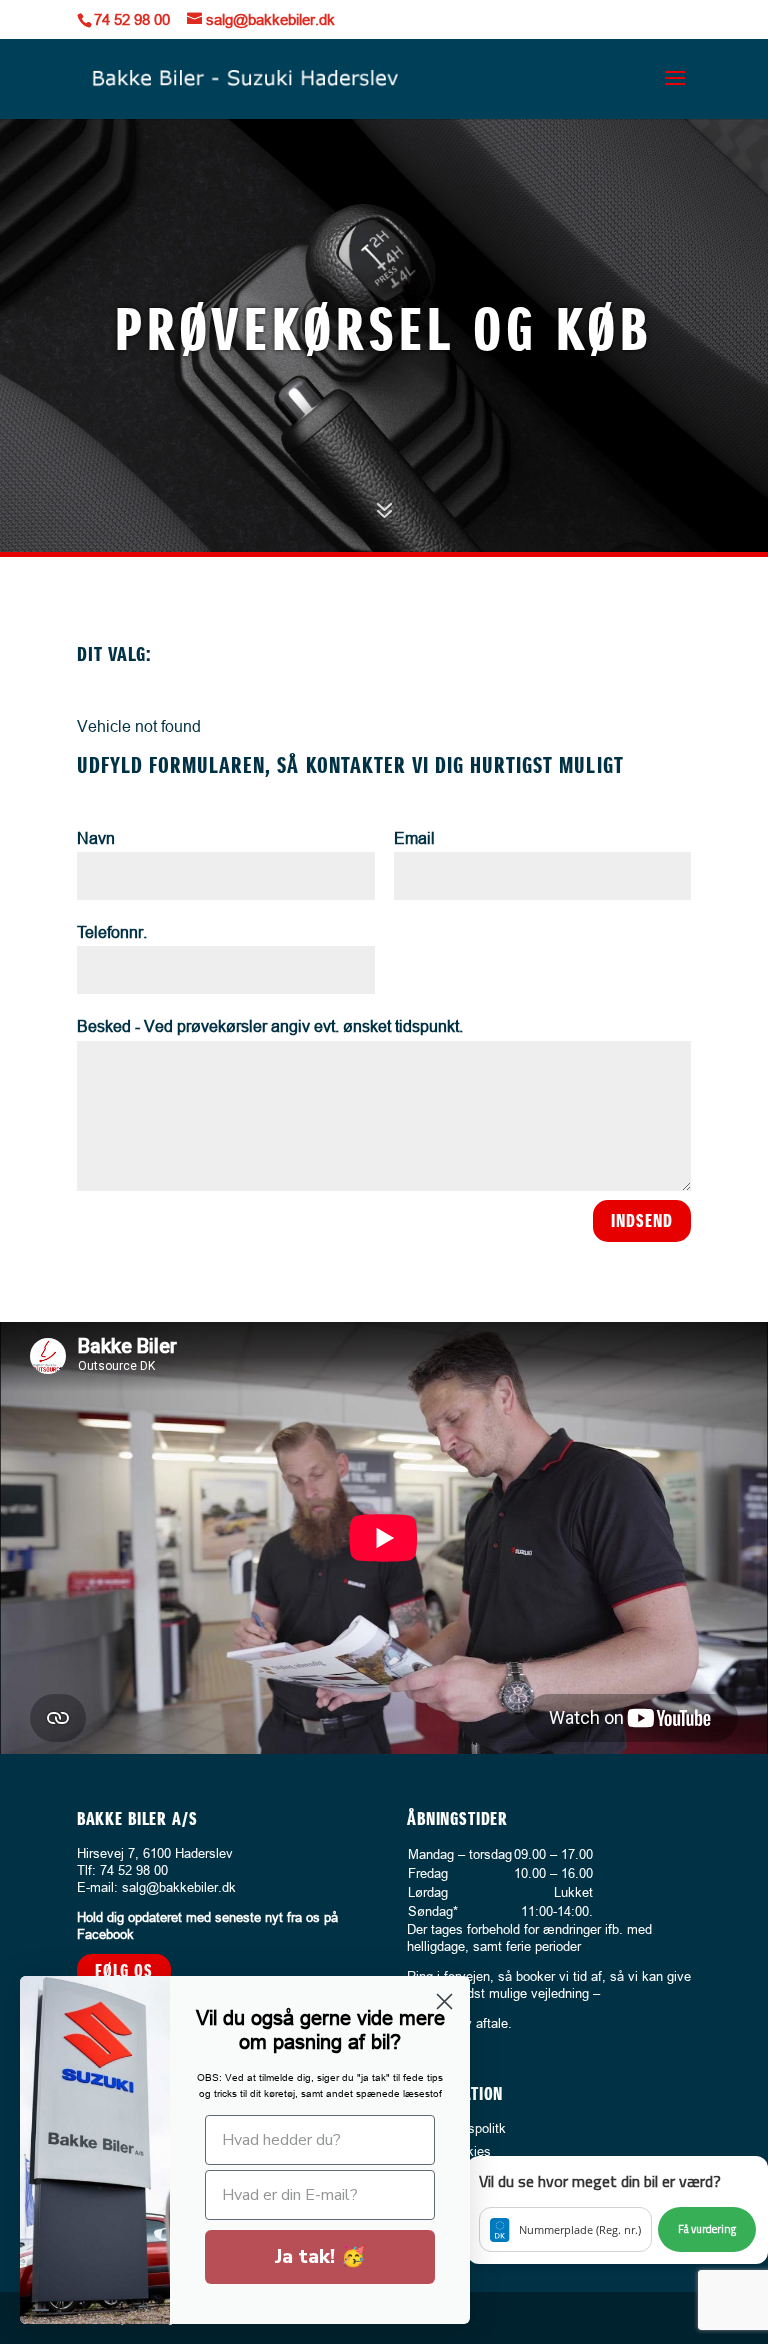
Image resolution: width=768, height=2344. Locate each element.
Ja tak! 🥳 (320, 2256)
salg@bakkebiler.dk (179, 1887)
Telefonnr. (112, 932)
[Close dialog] (444, 2001)
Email (414, 838)
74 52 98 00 (132, 19)
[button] (617, 2210)
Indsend (642, 1220)
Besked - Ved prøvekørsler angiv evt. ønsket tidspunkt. (270, 1026)
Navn (96, 838)
